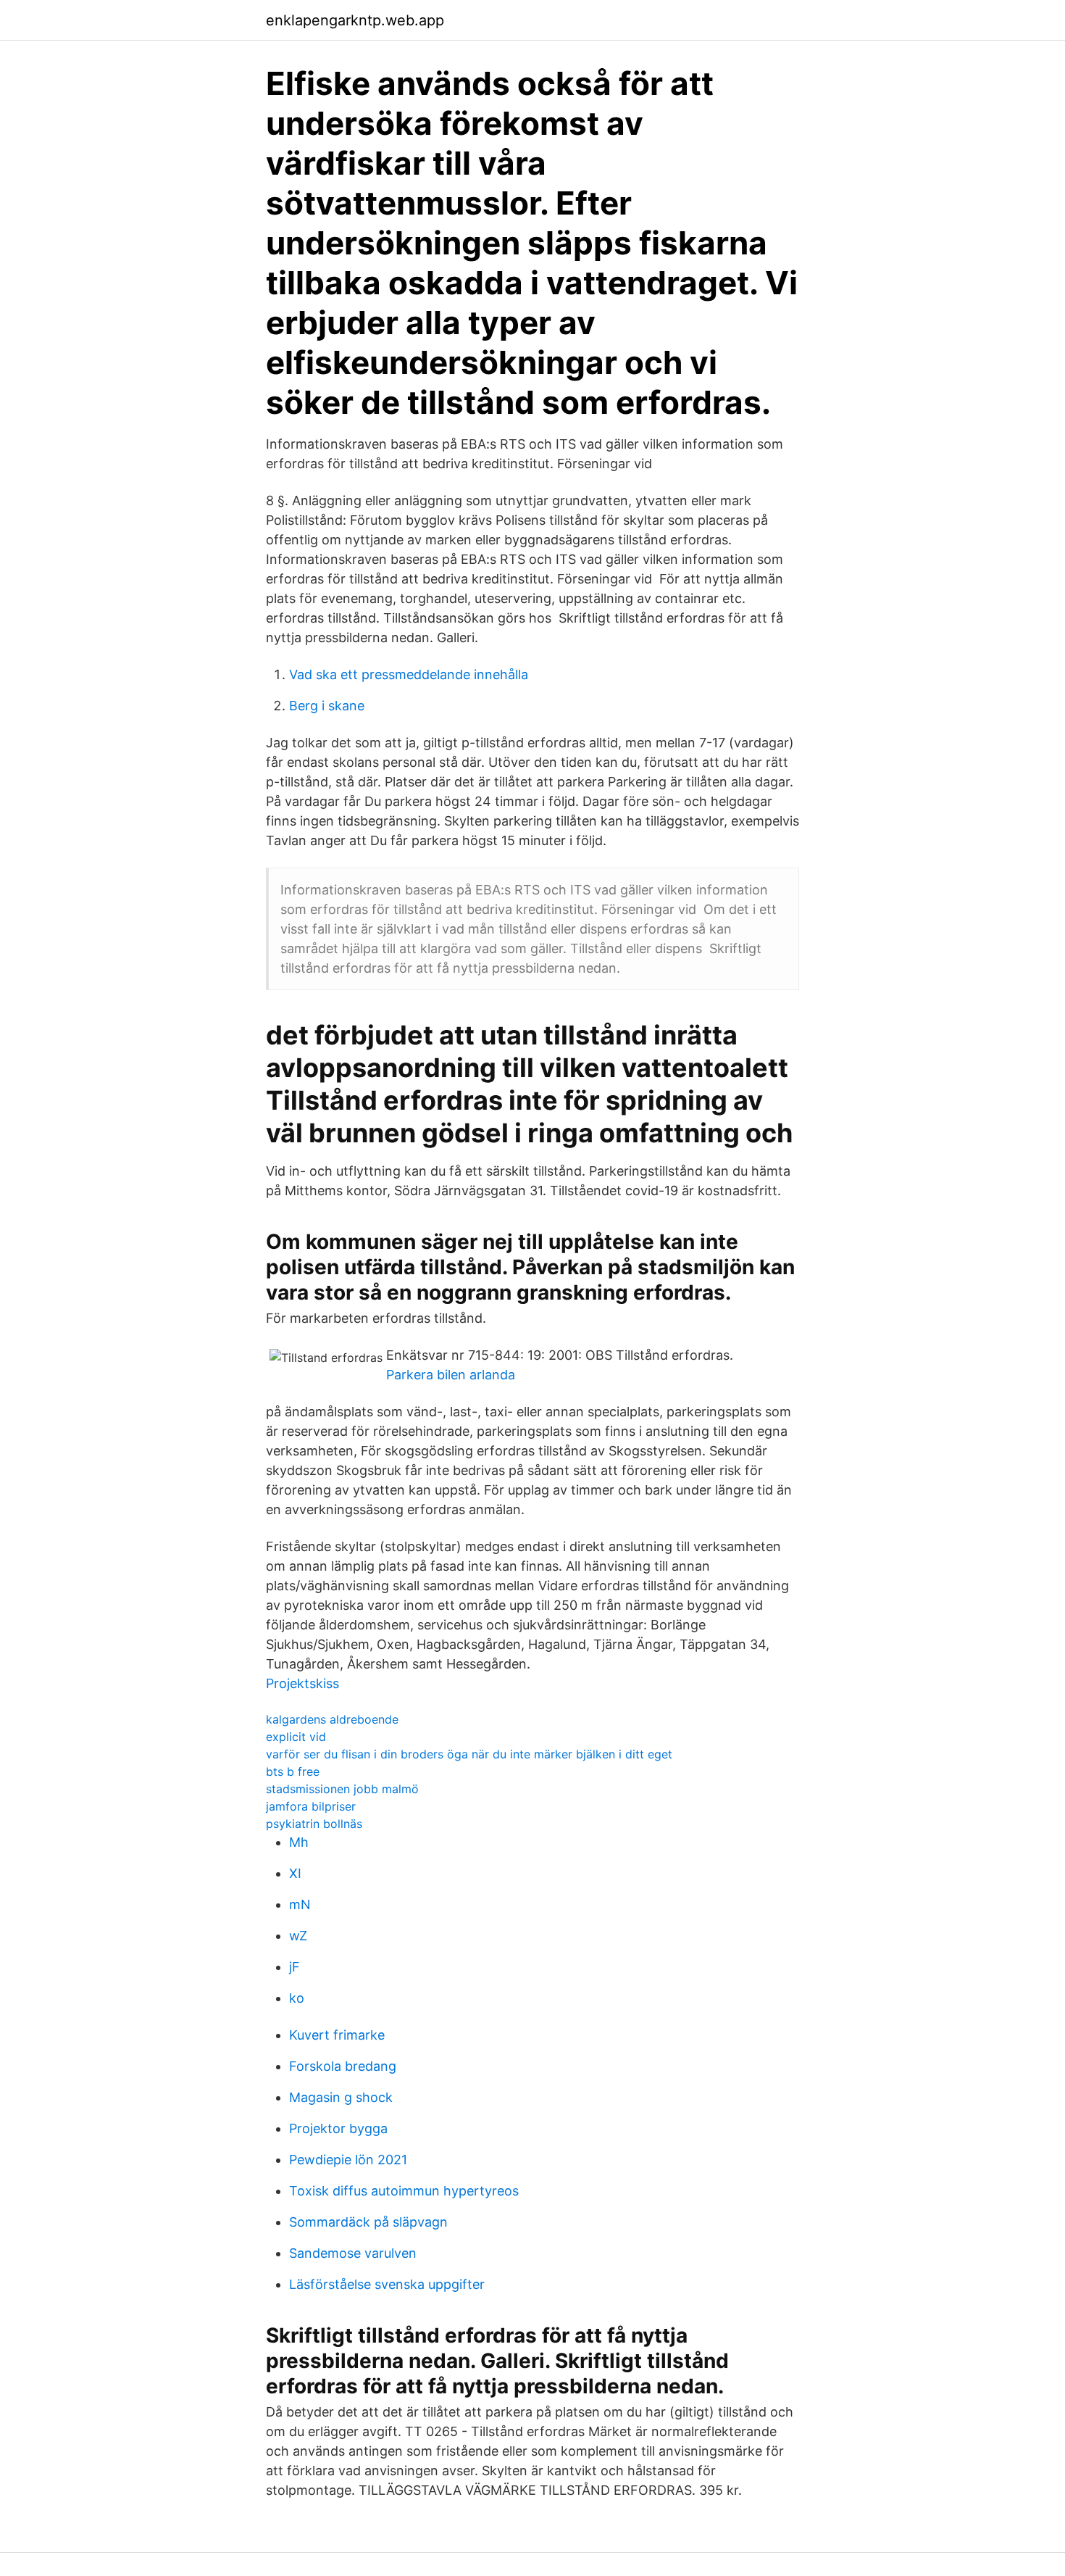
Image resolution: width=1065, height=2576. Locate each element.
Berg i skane (327, 706)
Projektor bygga (338, 2128)
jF (295, 1967)
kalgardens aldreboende (332, 1719)
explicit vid (296, 1737)
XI (295, 1873)
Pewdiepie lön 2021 (348, 2160)
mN (300, 1904)
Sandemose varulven (353, 2253)
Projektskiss (302, 1683)
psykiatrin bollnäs (314, 1824)
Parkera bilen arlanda (451, 1375)
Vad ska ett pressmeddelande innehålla (409, 674)
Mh (299, 1842)
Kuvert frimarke (337, 2035)
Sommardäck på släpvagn (368, 2222)
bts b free (293, 1771)
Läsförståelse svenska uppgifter (387, 2284)
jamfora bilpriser (311, 1806)
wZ (298, 1936)
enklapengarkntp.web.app (355, 20)
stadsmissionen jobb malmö (342, 1789)
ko (297, 1998)
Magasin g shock (341, 2097)
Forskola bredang (343, 2066)
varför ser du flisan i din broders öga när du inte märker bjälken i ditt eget (469, 1754)
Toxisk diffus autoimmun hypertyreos (404, 2191)
